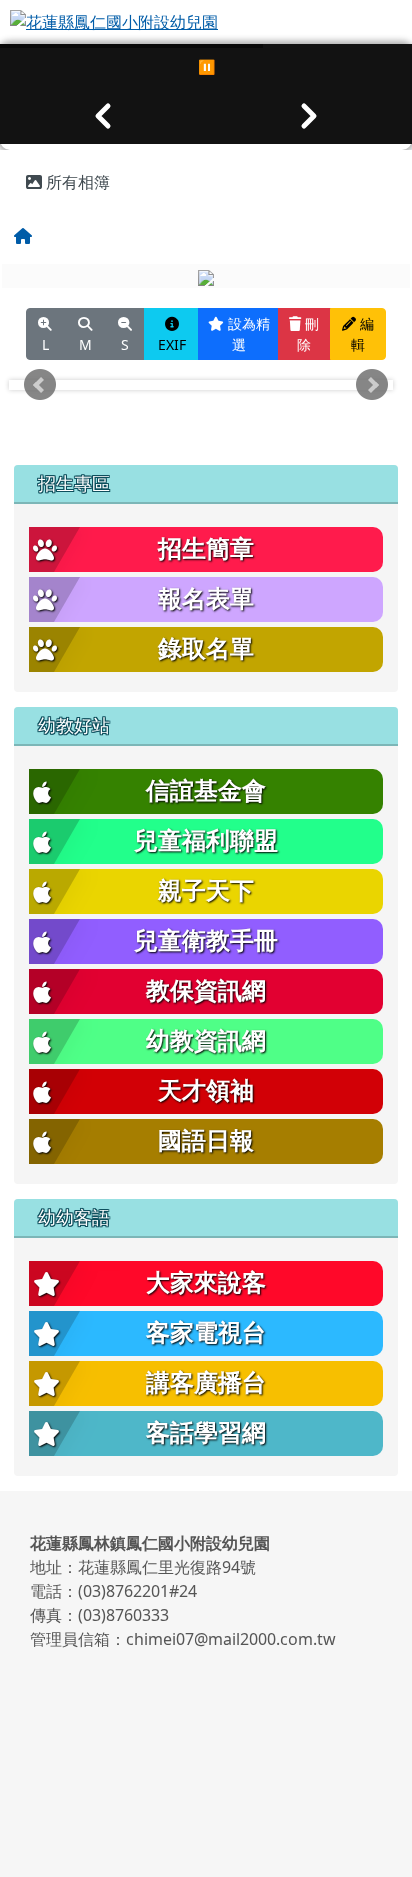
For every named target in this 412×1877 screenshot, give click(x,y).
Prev (40, 385)
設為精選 (247, 334)
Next (372, 385)
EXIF (172, 344)
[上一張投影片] (103, 116)
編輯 (362, 334)
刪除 (308, 334)
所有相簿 (76, 182)
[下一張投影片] (309, 116)
